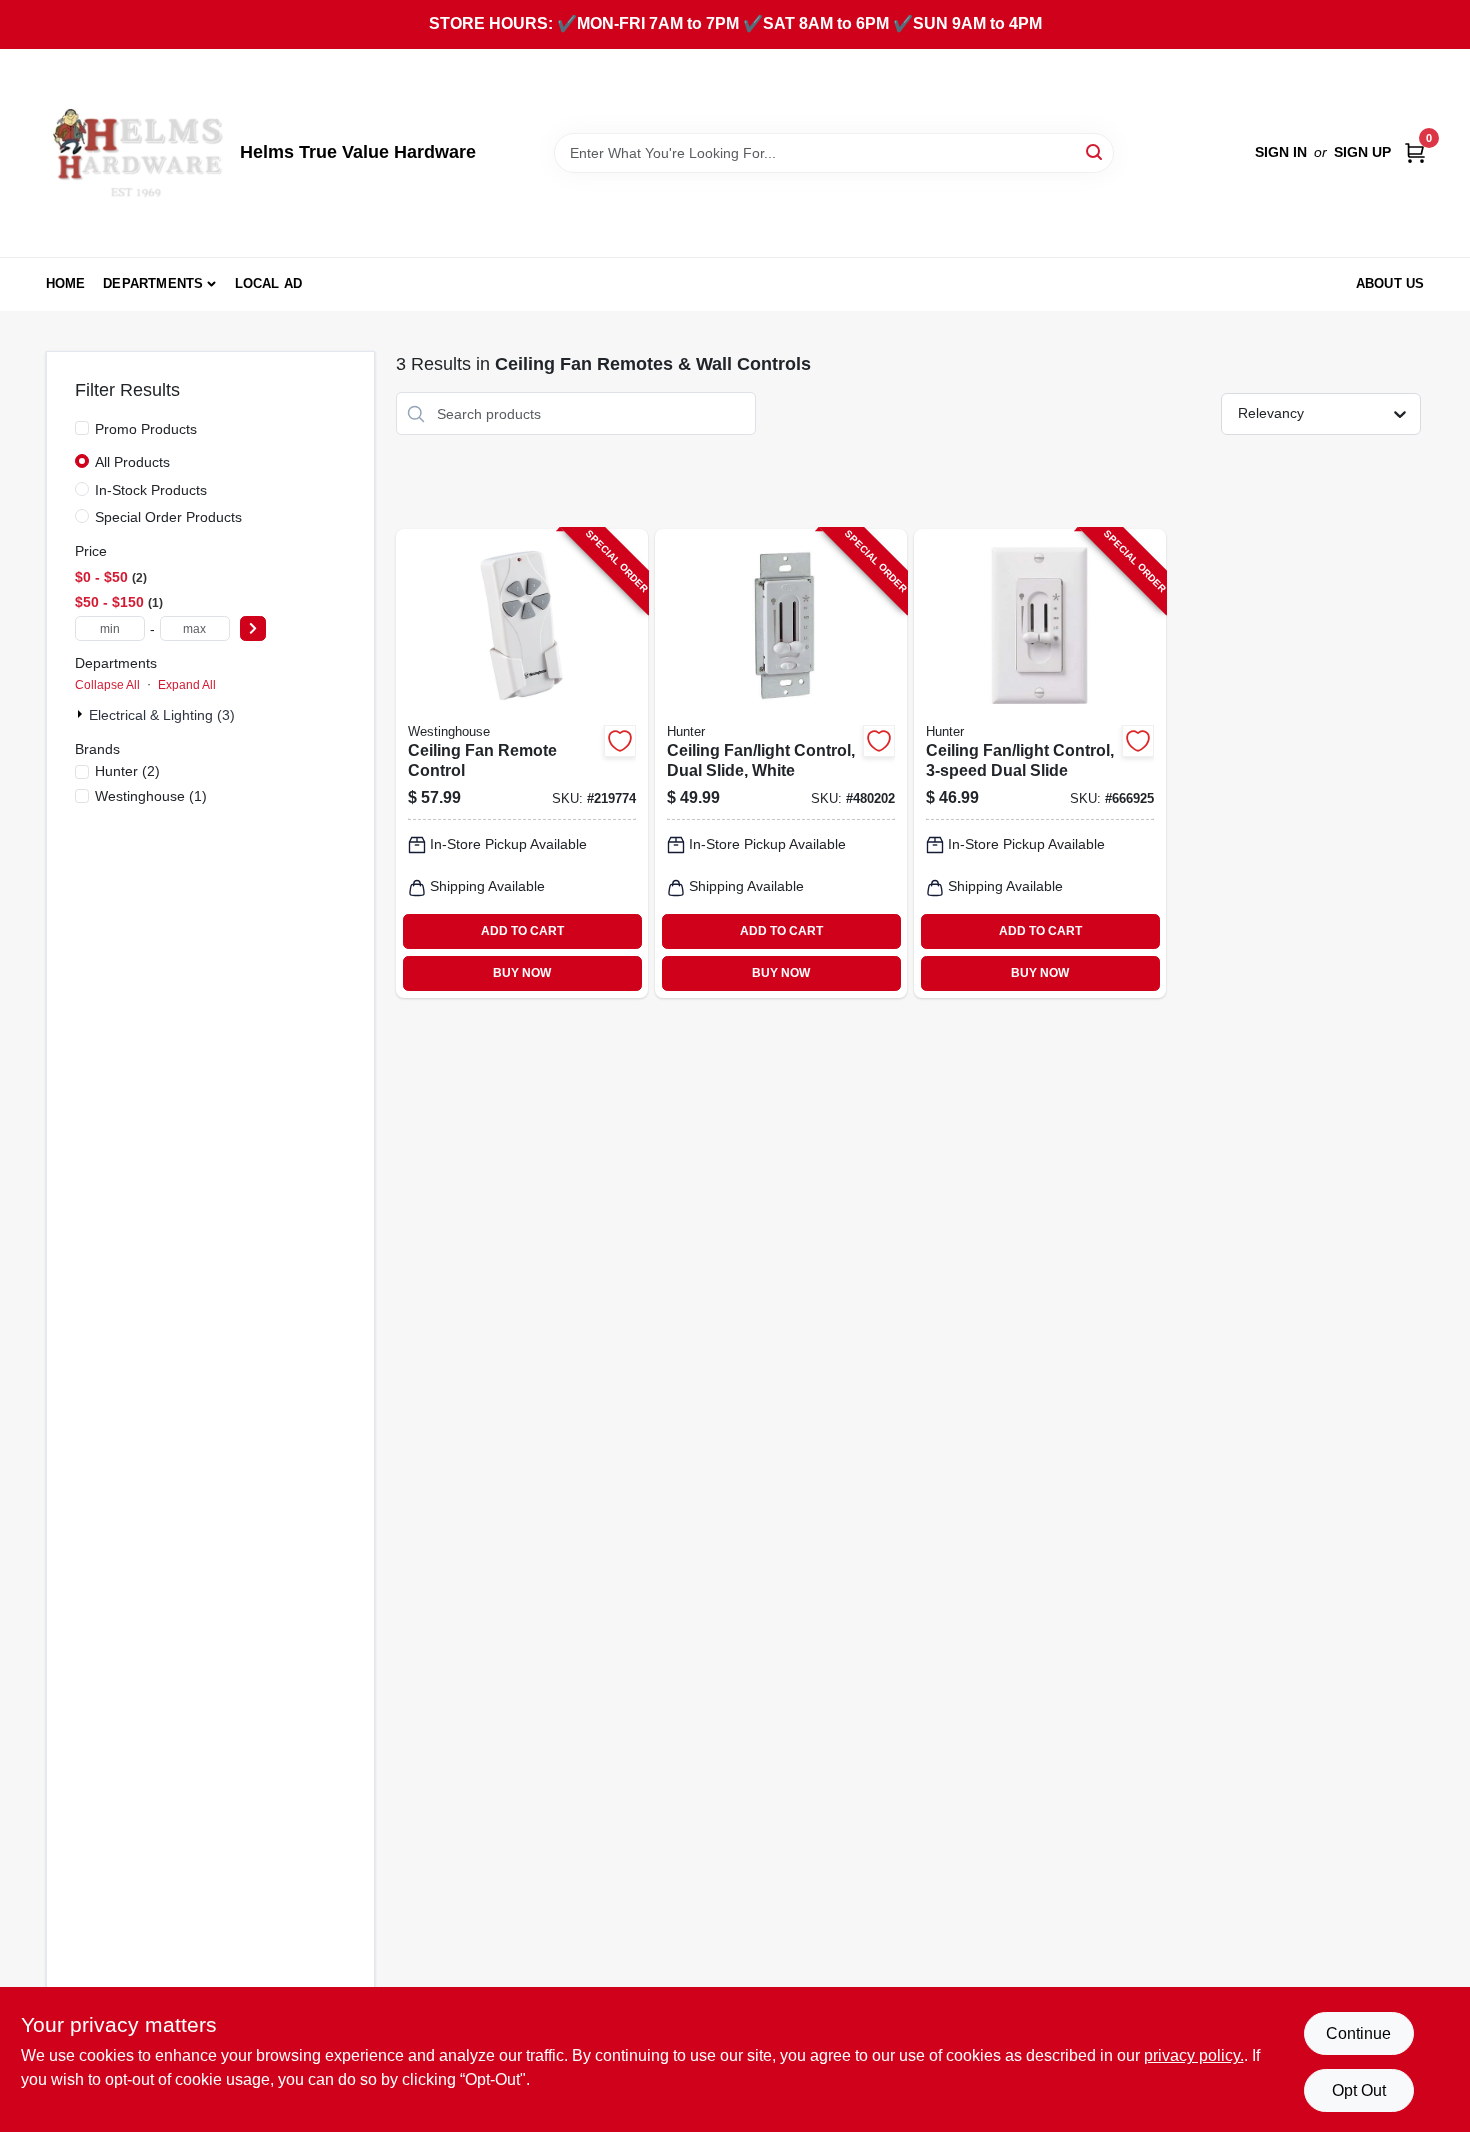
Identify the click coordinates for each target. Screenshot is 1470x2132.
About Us (1390, 283)
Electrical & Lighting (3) (162, 715)
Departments (153, 283)
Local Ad (269, 283)
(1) (151, 796)
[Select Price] (253, 628)
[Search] (1095, 151)
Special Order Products (168, 517)
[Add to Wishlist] (620, 741)
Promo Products (146, 429)
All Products (132, 462)
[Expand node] (82, 714)
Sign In (1281, 152)
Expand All (187, 685)
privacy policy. (1194, 2055)
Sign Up (1362, 152)
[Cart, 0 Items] (1415, 152)
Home (66, 283)
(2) (127, 771)
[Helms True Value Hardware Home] (136, 153)
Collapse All (107, 685)
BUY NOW (522, 973)
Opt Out (1359, 2090)
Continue (1358, 2033)
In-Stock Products (151, 490)
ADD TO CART (522, 931)
